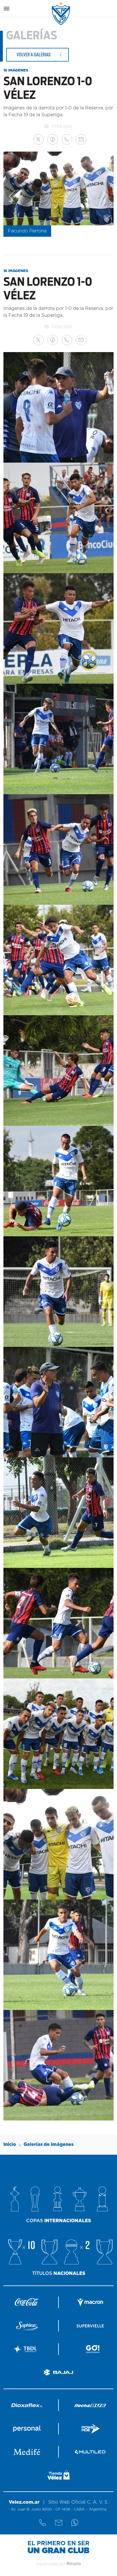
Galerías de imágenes (49, 2144)
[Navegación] (7, 9)
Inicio (10, 2144)
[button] (38, 139)
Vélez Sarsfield (61, 14)
